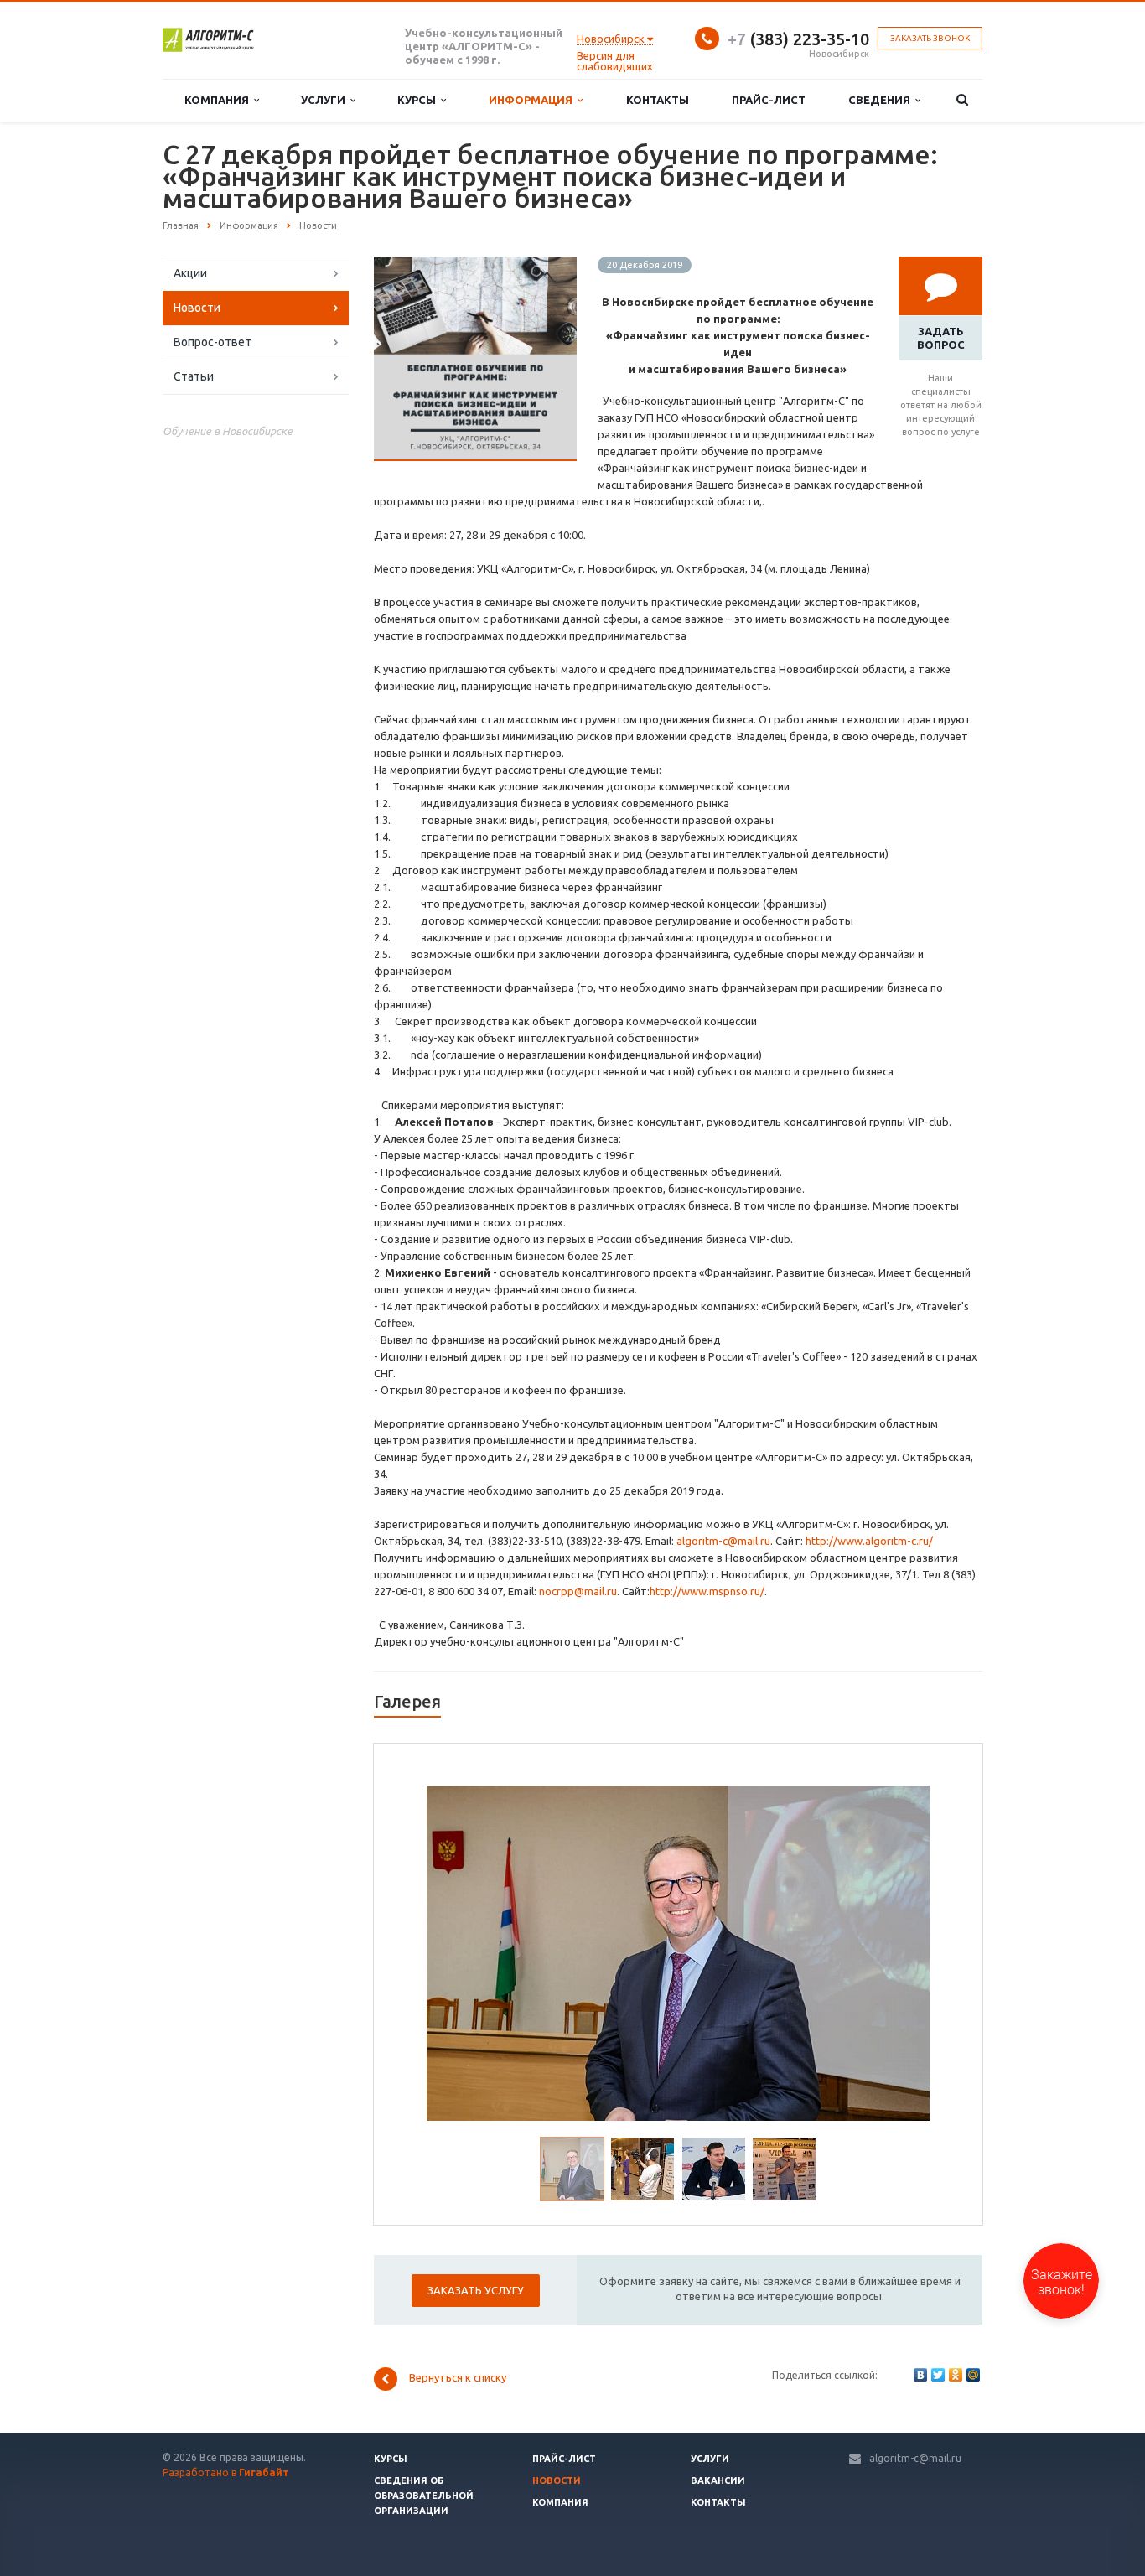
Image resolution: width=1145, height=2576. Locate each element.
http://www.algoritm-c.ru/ (869, 1541)
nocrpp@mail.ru (578, 1591)
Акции (190, 273)
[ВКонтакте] (920, 2375)
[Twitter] (938, 2375)
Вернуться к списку (458, 2378)
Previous (451, 1951)
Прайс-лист (769, 100)
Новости (197, 308)
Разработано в (226, 2472)
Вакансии (718, 2480)
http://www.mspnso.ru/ (707, 1591)
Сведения (882, 100)
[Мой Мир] (973, 2375)
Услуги (326, 100)
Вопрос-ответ (212, 342)
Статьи (194, 376)
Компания (219, 100)
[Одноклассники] (956, 2375)
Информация (533, 100)
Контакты (658, 100)
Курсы (419, 100)
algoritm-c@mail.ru (723, 1541)
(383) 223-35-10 (798, 39)
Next (906, 1951)
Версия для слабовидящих (615, 61)
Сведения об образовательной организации (424, 2496)
